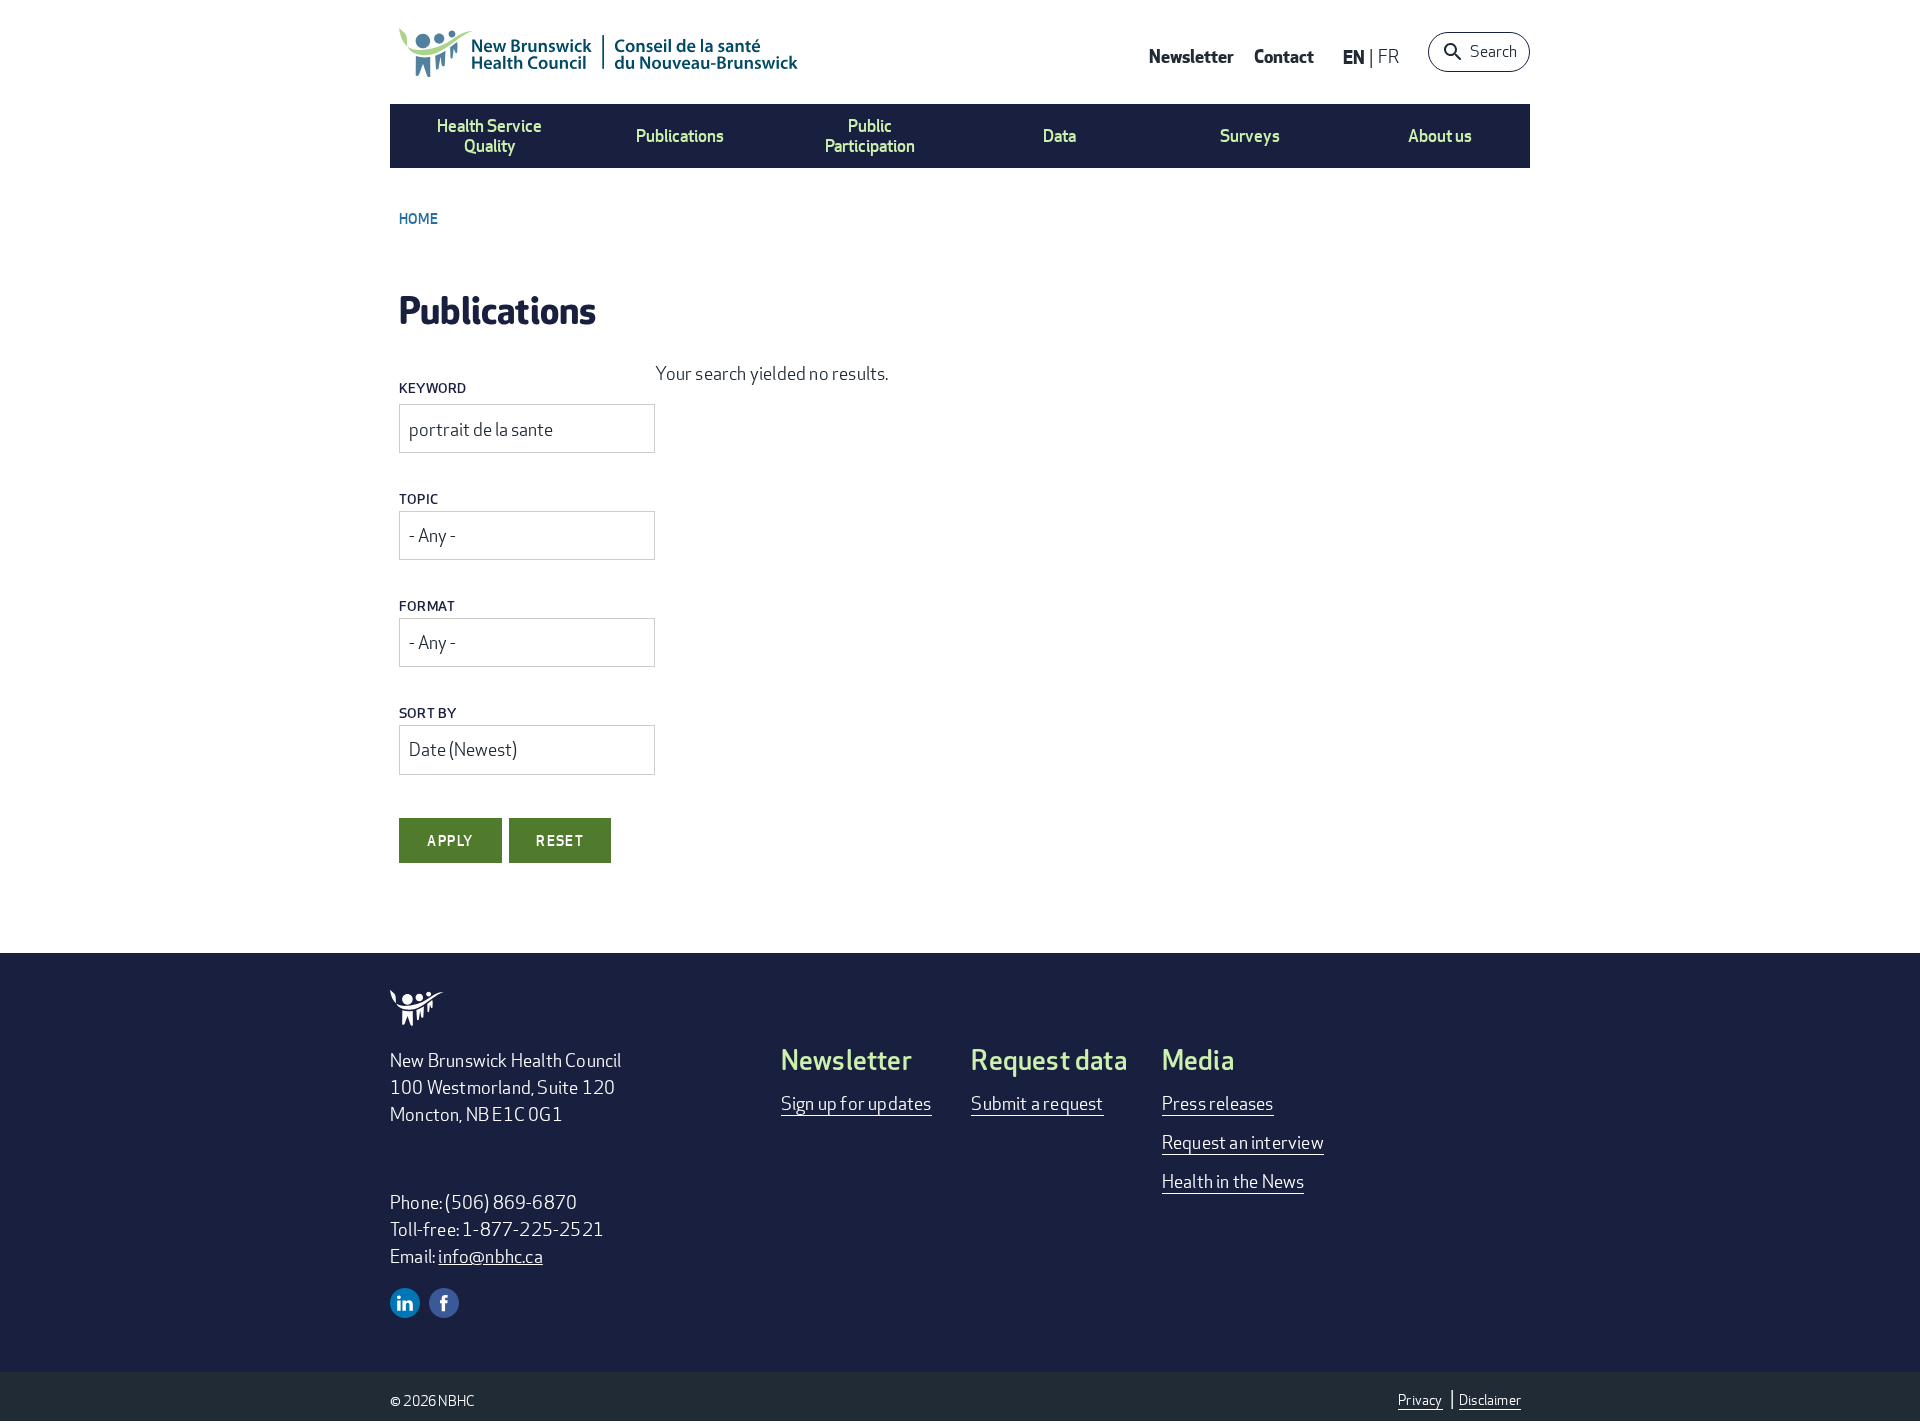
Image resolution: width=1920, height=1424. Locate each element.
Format (427, 606)
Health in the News (1233, 1181)
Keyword (432, 388)
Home (418, 218)
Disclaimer (1490, 1399)
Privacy (1420, 1399)
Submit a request (1037, 1103)
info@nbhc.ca (490, 1256)
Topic (418, 499)
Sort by (427, 713)
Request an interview (1243, 1142)
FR (1388, 56)
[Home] (599, 52)
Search (1493, 51)
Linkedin (405, 1303)
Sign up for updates (856, 1103)
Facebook (444, 1303)
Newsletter (1191, 55)
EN (1354, 56)
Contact (1284, 55)
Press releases (1218, 1103)
